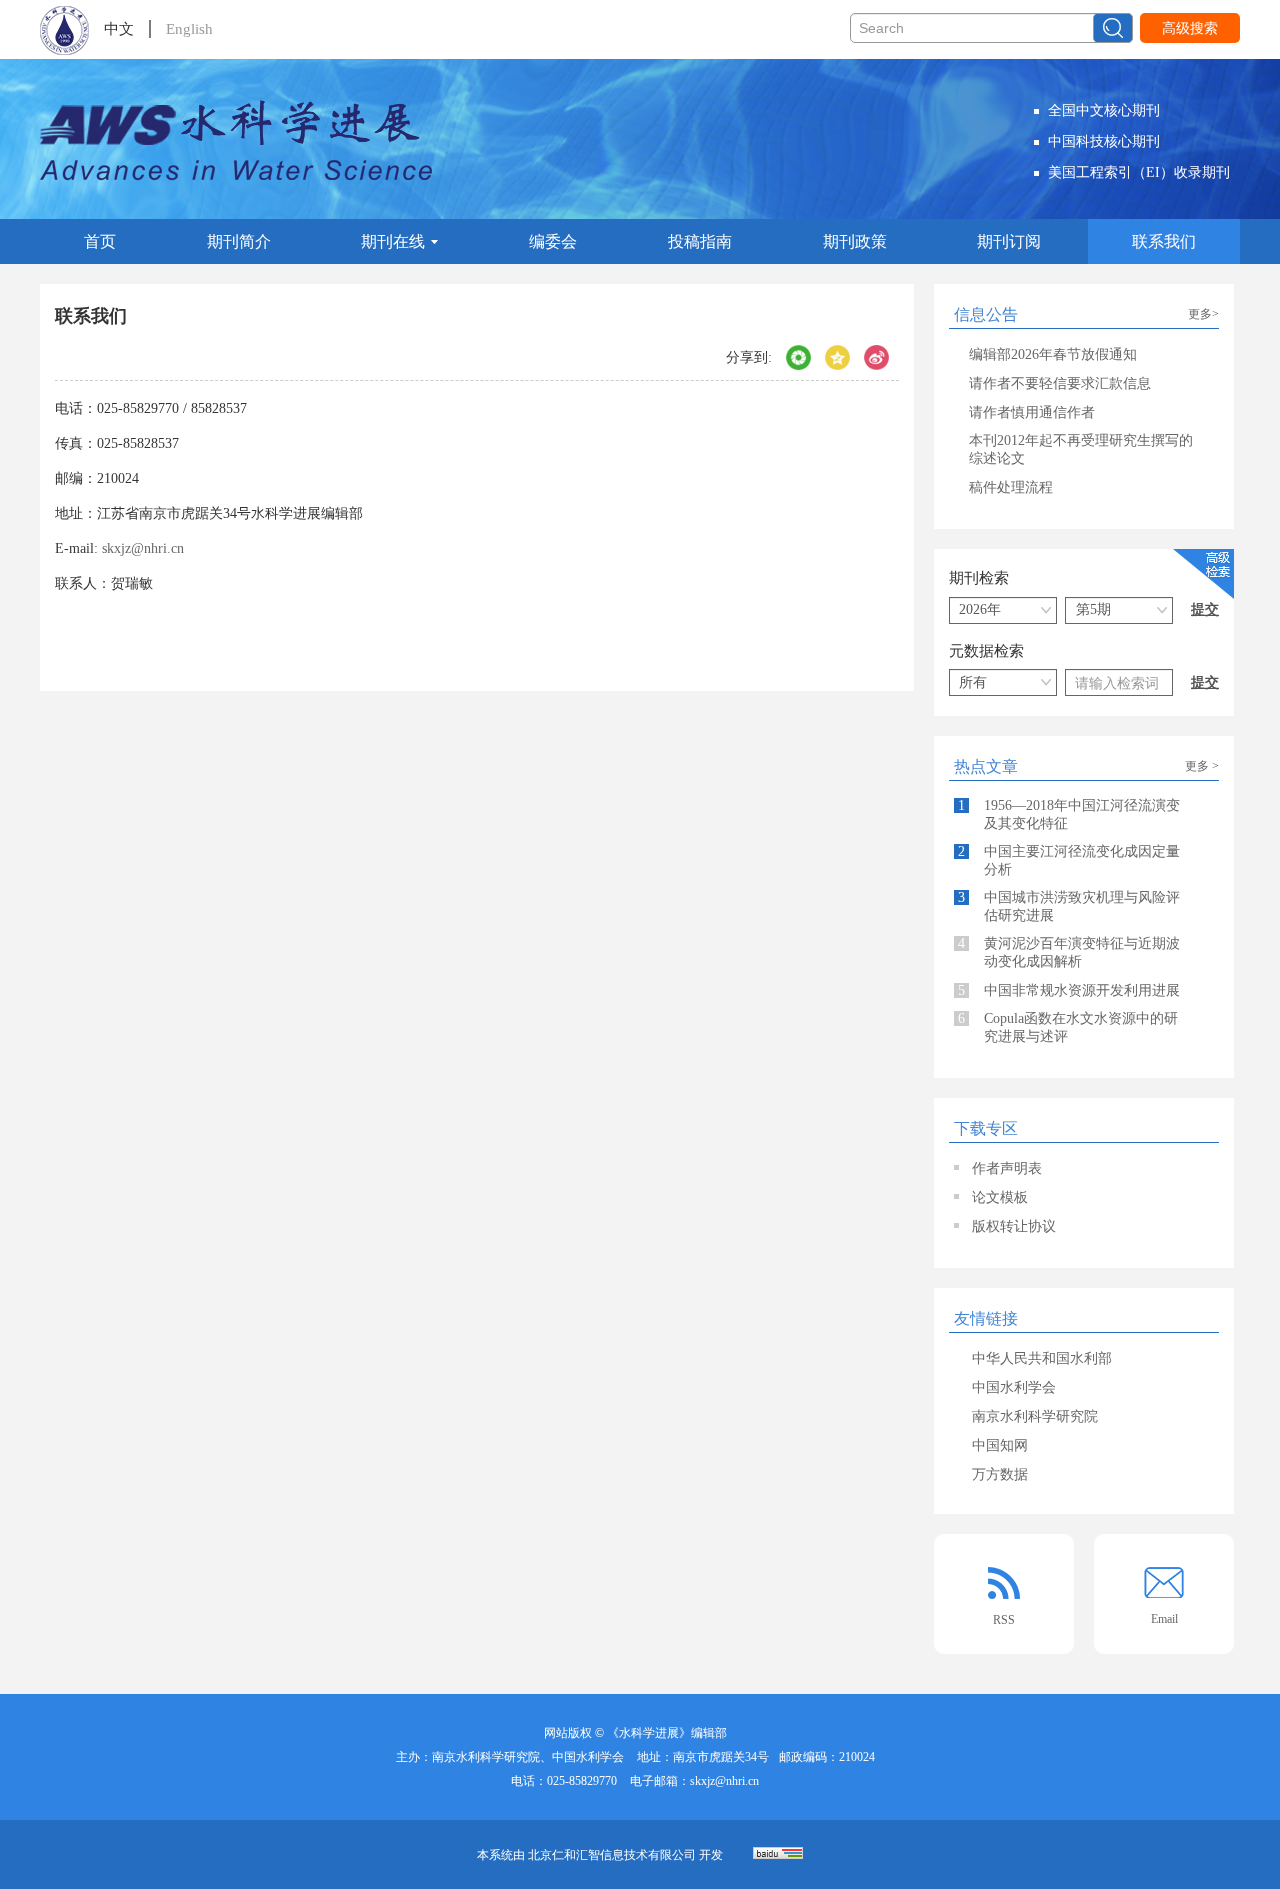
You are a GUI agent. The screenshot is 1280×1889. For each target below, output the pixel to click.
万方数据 (1000, 1474)
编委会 (553, 241)
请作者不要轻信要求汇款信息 (1060, 383)
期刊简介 (239, 241)
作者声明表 (1007, 1168)
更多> (1203, 314)
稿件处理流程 (1011, 487)
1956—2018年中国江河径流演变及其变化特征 (1069, 814)
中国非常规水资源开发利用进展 (1069, 990)
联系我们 (1164, 241)
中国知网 (1000, 1445)
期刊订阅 (1009, 241)
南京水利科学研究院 (1035, 1416)
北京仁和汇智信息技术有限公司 (612, 1855)
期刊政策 (855, 241)
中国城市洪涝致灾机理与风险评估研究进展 (1069, 906)
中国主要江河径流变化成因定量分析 (1069, 860)
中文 (119, 29)
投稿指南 (700, 241)
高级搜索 (1190, 28)
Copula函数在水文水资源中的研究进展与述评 (1068, 1027)
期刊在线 (393, 241)
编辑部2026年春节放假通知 (1053, 354)
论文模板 (1000, 1197)
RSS (1004, 1620)
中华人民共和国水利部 (1042, 1358)
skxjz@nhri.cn (143, 548)
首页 (100, 241)
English (189, 29)
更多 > (1202, 766)
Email (1164, 1619)
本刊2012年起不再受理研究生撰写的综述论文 (1081, 449)
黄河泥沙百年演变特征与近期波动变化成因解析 (1069, 952)
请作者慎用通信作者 (1032, 412)
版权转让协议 (1014, 1226)
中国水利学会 (1014, 1387)
